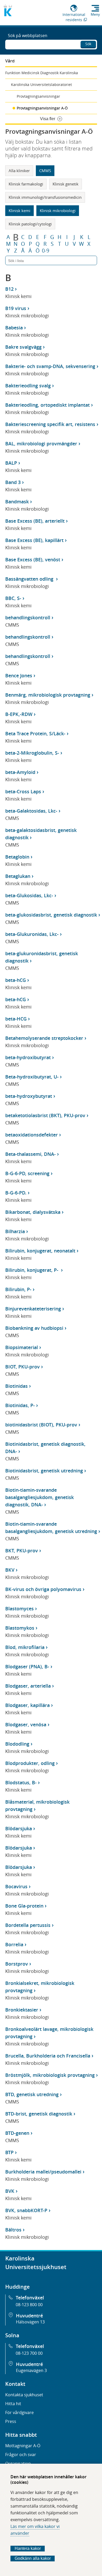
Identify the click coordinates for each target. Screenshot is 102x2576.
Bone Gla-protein (24, 1906)
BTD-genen (17, 2133)
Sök (88, 44)
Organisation (18, 2463)
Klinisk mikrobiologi (58, 211)
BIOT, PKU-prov (22, 1367)
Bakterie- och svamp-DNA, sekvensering (50, 366)
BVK (10, 2191)
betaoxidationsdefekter (32, 1135)
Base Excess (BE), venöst (33, 560)
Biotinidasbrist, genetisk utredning (44, 1471)
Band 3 (13, 482)
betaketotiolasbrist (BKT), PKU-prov (45, 1115)
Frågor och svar (21, 2455)
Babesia (14, 328)
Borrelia (14, 1944)
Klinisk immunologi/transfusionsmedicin (45, 197)
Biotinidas (16, 1386)
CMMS (45, 171)
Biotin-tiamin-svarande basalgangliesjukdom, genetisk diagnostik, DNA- (39, 1497)
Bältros (13, 2230)
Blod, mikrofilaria (25, 1647)
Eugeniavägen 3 (31, 2370)
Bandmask (17, 502)
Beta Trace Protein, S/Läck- (35, 733)
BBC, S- (13, 598)
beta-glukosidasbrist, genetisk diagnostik (51, 915)
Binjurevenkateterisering (33, 1309)
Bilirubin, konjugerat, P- (32, 1270)
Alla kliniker (19, 171)
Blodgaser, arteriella (28, 1686)
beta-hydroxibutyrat (28, 1057)
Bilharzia (15, 1231)
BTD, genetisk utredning (32, 2094)
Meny (95, 14)
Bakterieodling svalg (28, 386)
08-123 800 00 (29, 2305)
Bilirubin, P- (18, 1289)
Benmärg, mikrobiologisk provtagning (48, 695)
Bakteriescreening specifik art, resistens (50, 424)
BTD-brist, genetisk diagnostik (39, 2114)
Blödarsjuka (19, 1828)
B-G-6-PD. (16, 1193)
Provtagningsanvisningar (38, 96)
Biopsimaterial (22, 1347)
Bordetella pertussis (28, 1925)
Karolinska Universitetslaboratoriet (41, 84)
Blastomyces (19, 1608)
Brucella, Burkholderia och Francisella (48, 2056)
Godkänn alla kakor (33, 2558)
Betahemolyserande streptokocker (44, 1038)
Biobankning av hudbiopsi (34, 1328)
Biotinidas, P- (20, 1405)
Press (11, 2421)
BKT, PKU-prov (22, 1551)
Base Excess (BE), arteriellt (35, 521)
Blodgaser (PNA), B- (27, 1666)
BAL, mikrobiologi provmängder (41, 444)
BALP (11, 463)
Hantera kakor (28, 2548)
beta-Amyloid (20, 772)
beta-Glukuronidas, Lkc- (32, 934)
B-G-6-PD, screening (27, 1173)
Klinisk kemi (19, 211)
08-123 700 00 (29, 2353)
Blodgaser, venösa (26, 1724)
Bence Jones (19, 675)
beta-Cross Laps (23, 791)
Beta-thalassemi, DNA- (30, 1154)
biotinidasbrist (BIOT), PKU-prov (41, 1425)
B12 (9, 289)
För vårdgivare (19, 2412)
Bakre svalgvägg (23, 347)
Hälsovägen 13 (30, 2322)
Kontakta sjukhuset (24, 2395)
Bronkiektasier (22, 2010)
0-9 (46, 251)
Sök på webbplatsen (28, 36)
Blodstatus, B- (21, 1782)
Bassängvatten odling (30, 579)
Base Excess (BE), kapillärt (34, 540)
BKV (10, 1570)
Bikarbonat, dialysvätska (33, 1212)
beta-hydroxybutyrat (29, 1096)
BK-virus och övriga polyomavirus (43, 1589)
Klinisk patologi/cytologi (30, 224)
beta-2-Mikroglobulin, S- (32, 753)
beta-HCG (16, 1019)
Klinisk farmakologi (26, 184)
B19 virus (16, 308)
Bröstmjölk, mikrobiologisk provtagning (50, 2075)
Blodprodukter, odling (30, 1763)
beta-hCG (16, 980)
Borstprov (17, 1964)
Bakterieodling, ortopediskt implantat (47, 405)
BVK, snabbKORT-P (26, 2210)
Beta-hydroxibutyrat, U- (32, 1077)
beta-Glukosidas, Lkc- (29, 895)
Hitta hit (13, 2404)
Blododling (17, 1744)
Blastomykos (20, 1628)
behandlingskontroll (28, 617)
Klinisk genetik (66, 184)
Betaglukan (18, 876)
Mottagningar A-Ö (23, 2446)
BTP (9, 2152)
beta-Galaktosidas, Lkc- (31, 811)
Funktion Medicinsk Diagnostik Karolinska (42, 73)
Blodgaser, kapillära (27, 1705)
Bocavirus (16, 1886)
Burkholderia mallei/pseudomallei (43, 2172)
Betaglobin (17, 857)
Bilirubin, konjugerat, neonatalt (40, 1251)
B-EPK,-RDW (19, 714)
